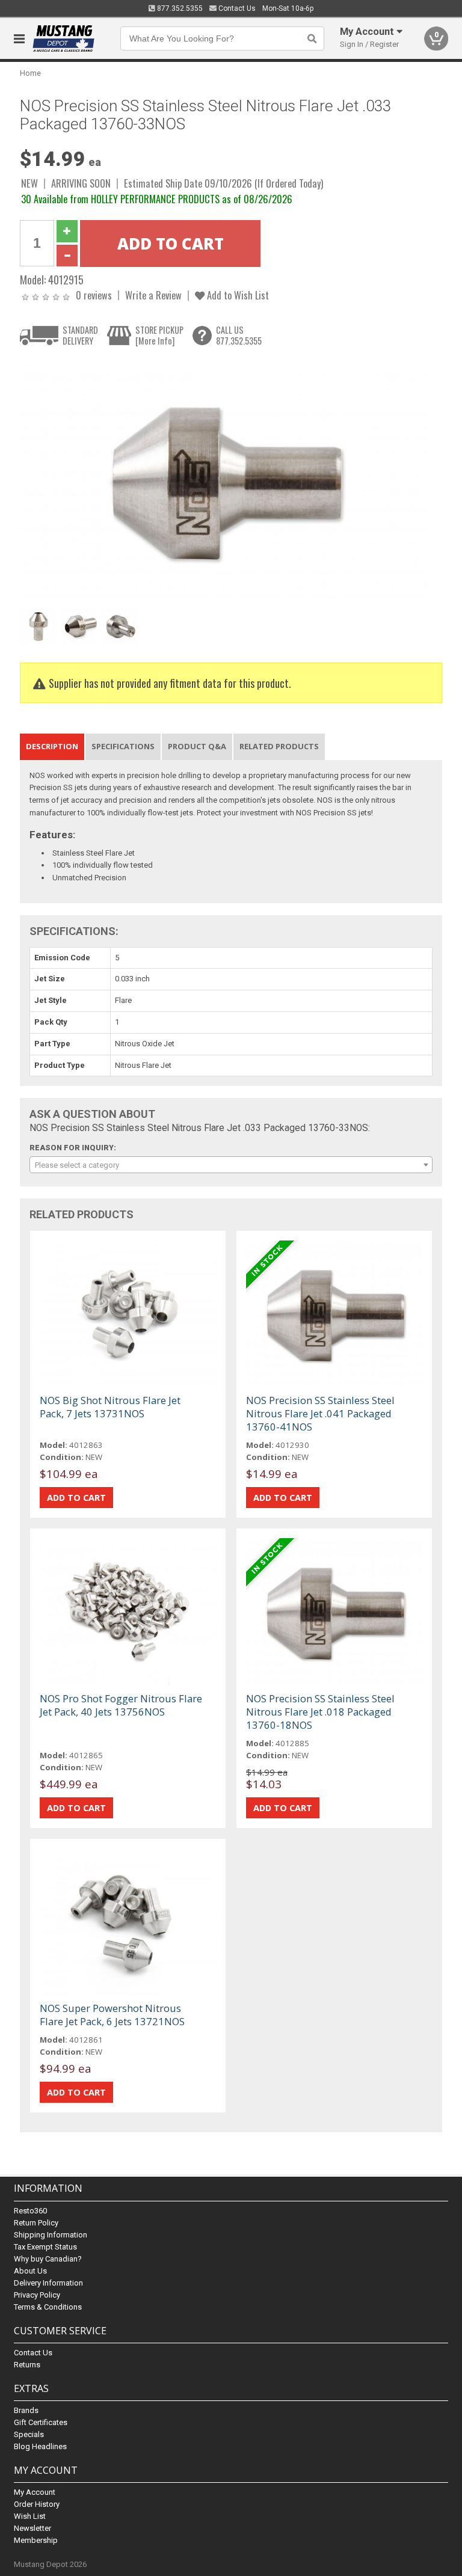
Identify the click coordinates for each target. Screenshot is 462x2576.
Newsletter (32, 2528)
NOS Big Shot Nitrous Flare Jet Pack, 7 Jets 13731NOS (110, 1407)
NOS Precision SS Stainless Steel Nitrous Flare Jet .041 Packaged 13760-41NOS (320, 1413)
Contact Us (236, 8)
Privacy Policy (37, 2295)
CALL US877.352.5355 (239, 335)
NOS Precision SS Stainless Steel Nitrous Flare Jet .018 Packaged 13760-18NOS (320, 1712)
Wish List (30, 2516)
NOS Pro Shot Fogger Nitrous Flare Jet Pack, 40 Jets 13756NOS (121, 1705)
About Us (30, 2271)
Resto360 (30, 2211)
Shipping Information (51, 2235)
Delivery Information (48, 2283)
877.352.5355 (179, 8)
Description (52, 746)
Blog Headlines (40, 2446)
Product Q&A (197, 746)
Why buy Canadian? (48, 2259)
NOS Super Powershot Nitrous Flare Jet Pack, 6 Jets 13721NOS (112, 2015)
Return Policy (36, 2223)
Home (30, 73)
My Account (35, 2492)
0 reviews (94, 295)
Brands (26, 2410)
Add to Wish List (237, 295)
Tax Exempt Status (45, 2247)
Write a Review (153, 295)
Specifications (123, 746)
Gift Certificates (41, 2422)
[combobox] (231, 1165)
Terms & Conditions (48, 2307)
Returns (27, 2365)
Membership (36, 2540)
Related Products (279, 746)
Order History (37, 2504)
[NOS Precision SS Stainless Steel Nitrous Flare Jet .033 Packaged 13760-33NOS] (224, 480)
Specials (29, 2434)
